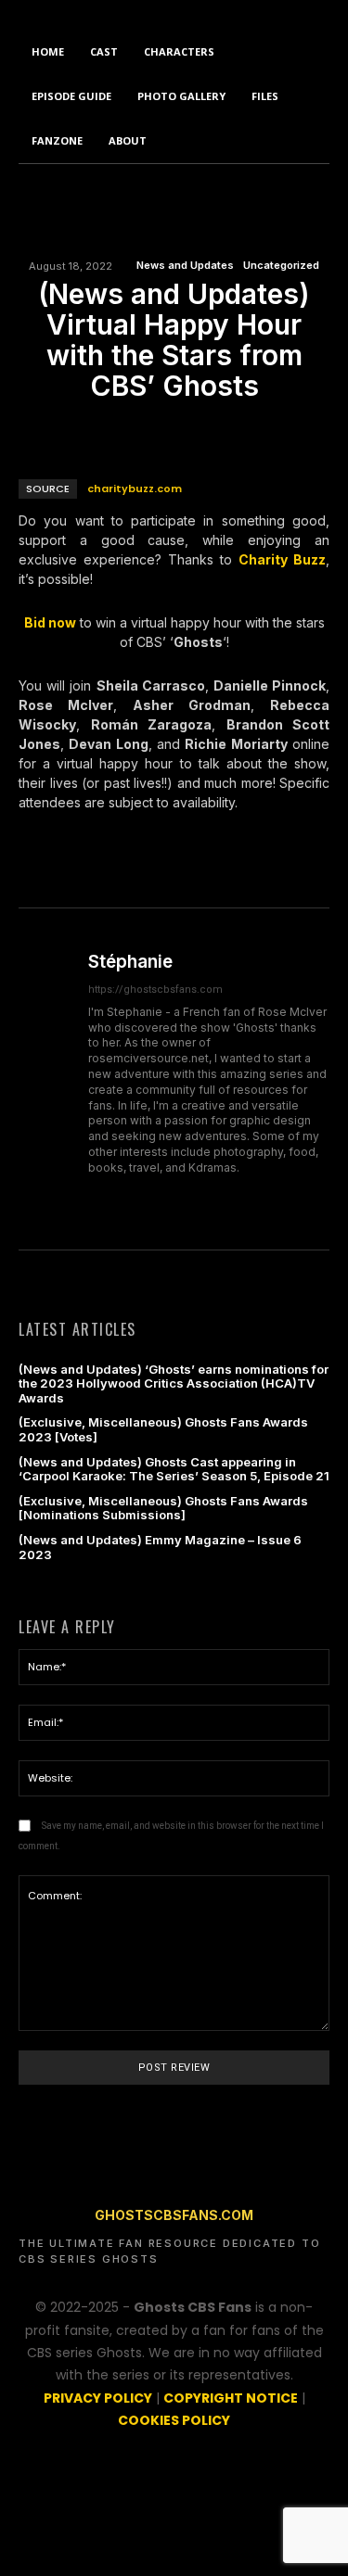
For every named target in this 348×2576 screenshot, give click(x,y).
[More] (260, 429)
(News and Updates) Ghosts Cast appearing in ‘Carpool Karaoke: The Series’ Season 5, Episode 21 (174, 1469)
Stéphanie (130, 962)
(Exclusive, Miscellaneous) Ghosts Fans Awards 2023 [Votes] (163, 1429)
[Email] (174, 429)
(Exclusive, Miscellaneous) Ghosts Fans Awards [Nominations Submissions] (163, 1508)
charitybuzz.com (135, 489)
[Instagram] (95, 1196)
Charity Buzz (282, 559)
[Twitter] (131, 429)
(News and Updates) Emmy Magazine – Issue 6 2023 (160, 1547)
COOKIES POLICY (174, 2420)
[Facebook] (88, 429)
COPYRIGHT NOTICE (231, 2398)
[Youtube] (193, 1196)
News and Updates (185, 266)
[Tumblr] (216, 429)
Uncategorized (281, 266)
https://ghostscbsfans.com (155, 990)
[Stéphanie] (46, 1079)
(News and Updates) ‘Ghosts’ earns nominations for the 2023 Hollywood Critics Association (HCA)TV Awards (174, 1383)
